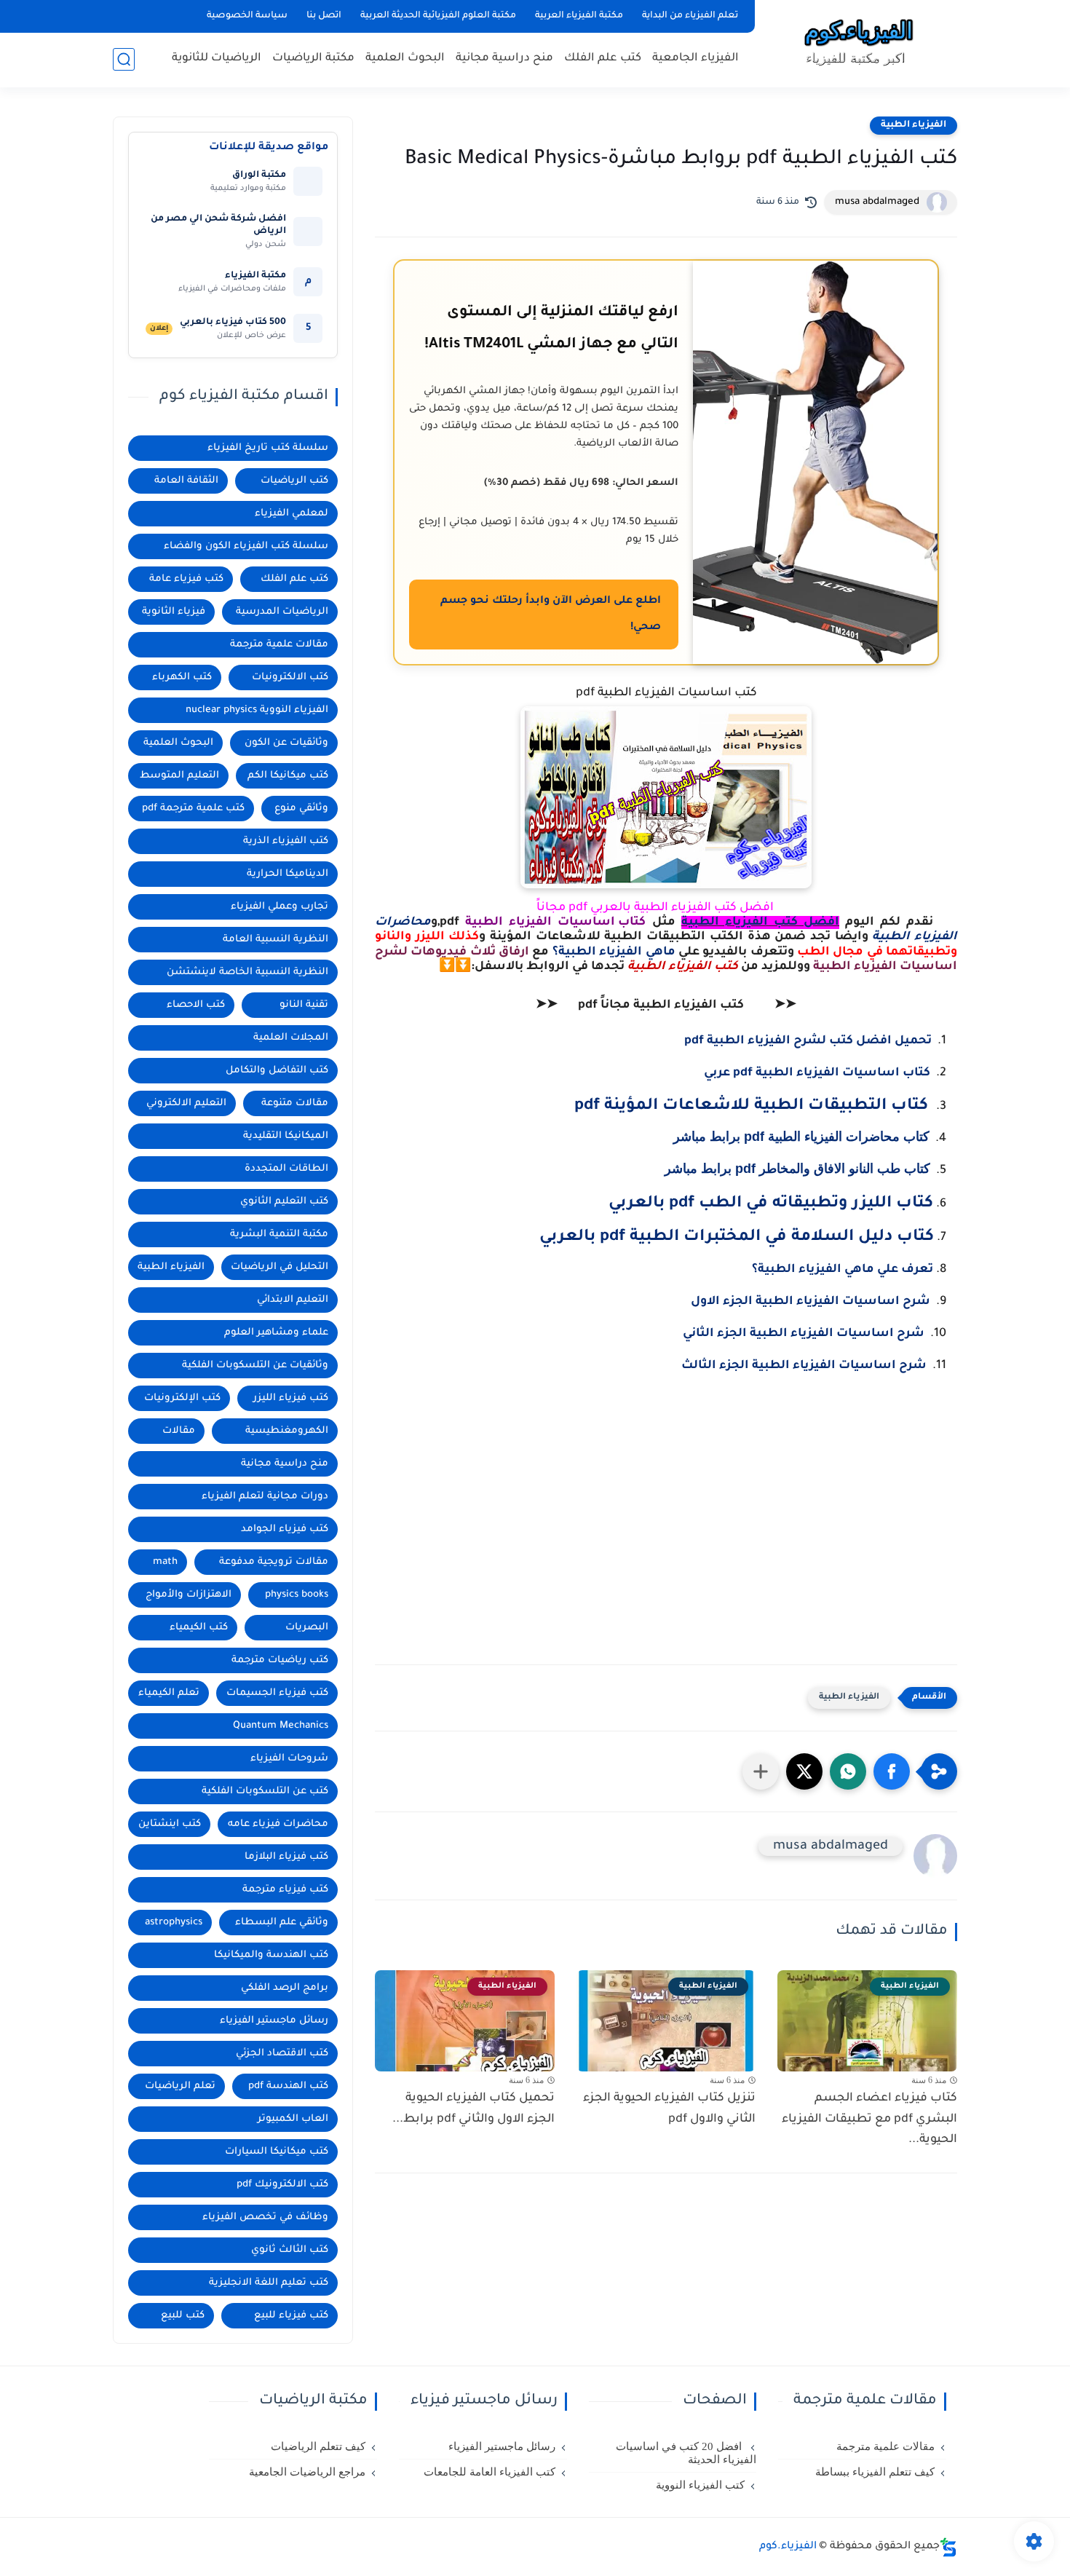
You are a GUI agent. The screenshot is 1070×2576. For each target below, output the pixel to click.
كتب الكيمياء (199, 1628)
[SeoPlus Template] (948, 2547)
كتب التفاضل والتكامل (277, 1071)
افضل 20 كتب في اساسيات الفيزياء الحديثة (686, 2453)
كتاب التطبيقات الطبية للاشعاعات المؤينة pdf (751, 1107)
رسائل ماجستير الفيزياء (274, 2021)
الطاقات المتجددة (286, 1169)
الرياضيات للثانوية (217, 59)
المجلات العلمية (291, 1038)
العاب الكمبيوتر (293, 2119)
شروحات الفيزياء (289, 1759)
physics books (297, 1595)
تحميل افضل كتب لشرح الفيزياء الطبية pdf (808, 1041)
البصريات (307, 1628)
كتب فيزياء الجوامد (285, 1529)
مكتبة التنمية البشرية (279, 1234)
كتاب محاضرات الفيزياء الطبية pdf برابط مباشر (801, 1137)
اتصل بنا (324, 16)
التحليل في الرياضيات (280, 1267)
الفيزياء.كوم (788, 2547)
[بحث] (124, 59)
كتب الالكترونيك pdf (282, 2185)
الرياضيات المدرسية (282, 612)
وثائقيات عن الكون (286, 743)
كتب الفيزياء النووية (700, 2485)
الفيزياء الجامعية (695, 59)
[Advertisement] (666, 1529)
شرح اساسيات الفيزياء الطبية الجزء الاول (811, 1302)
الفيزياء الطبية (914, 125)
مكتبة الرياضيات (313, 59)
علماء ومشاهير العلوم (276, 1333)
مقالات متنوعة (295, 1103)
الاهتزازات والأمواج (189, 1595)
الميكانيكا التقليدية (286, 1136)
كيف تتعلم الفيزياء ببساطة (875, 2472)
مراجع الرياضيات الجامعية (307, 2472)
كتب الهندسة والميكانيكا (271, 1955)
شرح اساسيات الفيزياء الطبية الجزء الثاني (804, 1334)
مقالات (179, 1431)
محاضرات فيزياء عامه (278, 1824)
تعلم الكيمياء (169, 1693)
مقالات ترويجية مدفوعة (274, 1562)
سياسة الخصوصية (247, 16)
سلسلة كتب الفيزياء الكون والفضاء (246, 546)
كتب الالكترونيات (290, 677)
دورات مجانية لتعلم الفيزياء (265, 1497)
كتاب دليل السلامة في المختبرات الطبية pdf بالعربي (737, 1238)
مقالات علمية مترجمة (279, 645)
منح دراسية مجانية (504, 59)
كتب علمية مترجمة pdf (193, 809)
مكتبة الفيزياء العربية (579, 16)
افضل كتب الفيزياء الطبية (760, 922)
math (165, 1562)
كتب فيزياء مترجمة (285, 1890)
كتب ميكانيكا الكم (288, 776)
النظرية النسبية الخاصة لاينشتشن (247, 972)
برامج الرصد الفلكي (285, 1988)
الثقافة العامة (186, 481)
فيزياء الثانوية (174, 612)
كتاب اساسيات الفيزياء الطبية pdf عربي (817, 1073)
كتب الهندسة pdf (288, 2086)
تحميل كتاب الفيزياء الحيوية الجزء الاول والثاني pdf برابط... (473, 2109)
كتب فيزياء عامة (186, 579)
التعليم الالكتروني (186, 1103)
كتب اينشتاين (170, 1824)
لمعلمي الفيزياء (292, 514)
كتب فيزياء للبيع (291, 2316)
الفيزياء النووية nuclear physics (257, 710)
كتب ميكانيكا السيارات (277, 2152)
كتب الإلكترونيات (182, 1398)
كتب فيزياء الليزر (291, 1398)
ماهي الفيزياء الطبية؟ (615, 952)
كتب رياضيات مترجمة (280, 1660)
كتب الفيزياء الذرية (286, 841)
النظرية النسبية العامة (276, 940)
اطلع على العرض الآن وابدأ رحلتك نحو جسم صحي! (551, 615)
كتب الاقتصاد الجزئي (282, 2054)
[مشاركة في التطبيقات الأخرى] (761, 1771)
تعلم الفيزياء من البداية (690, 16)
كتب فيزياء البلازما (286, 1857)
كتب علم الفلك (603, 59)
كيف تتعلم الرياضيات (318, 2446)
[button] (892, 1771)
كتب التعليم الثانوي (284, 1202)
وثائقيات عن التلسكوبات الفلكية (255, 1366)
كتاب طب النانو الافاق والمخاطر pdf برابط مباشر (797, 1169)
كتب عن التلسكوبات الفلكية (265, 1791)
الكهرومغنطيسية (287, 1431)
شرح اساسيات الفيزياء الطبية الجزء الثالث (804, 1366)
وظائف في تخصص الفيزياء (265, 2217)
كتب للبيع (183, 2316)
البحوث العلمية (405, 59)
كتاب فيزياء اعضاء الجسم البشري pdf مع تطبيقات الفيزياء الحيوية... (869, 2119)
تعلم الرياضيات (180, 2086)
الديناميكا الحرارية (288, 874)
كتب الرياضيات (294, 481)
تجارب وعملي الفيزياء (280, 907)
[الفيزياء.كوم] (859, 42)
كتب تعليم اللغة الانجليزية (269, 2283)
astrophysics (174, 1923)
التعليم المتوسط (179, 776)
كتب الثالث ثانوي (290, 2250)
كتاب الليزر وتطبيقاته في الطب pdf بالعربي (771, 1204)
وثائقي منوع (301, 809)
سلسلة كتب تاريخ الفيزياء (268, 448)
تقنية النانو (304, 1005)
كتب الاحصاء (196, 1005)
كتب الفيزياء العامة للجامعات (490, 2472)
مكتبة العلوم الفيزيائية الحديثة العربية (438, 16)
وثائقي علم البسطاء (282, 1923)
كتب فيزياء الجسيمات (277, 1693)
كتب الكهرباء (182, 677)
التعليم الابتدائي (293, 1300)
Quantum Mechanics (281, 1726)
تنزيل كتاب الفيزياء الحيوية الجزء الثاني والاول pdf (669, 2109)
